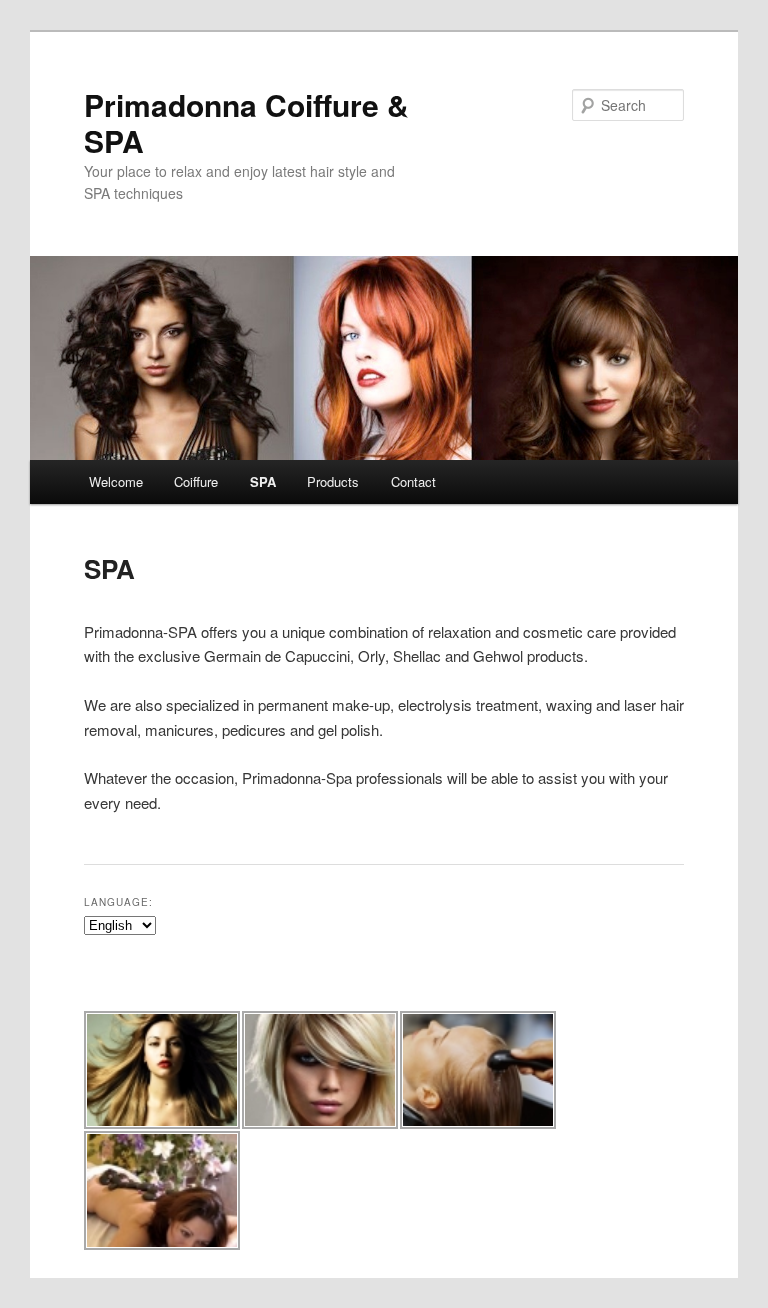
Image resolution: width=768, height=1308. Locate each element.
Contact (413, 481)
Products (333, 481)
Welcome (116, 481)
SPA (263, 481)
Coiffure (196, 481)
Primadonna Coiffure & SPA (246, 122)
